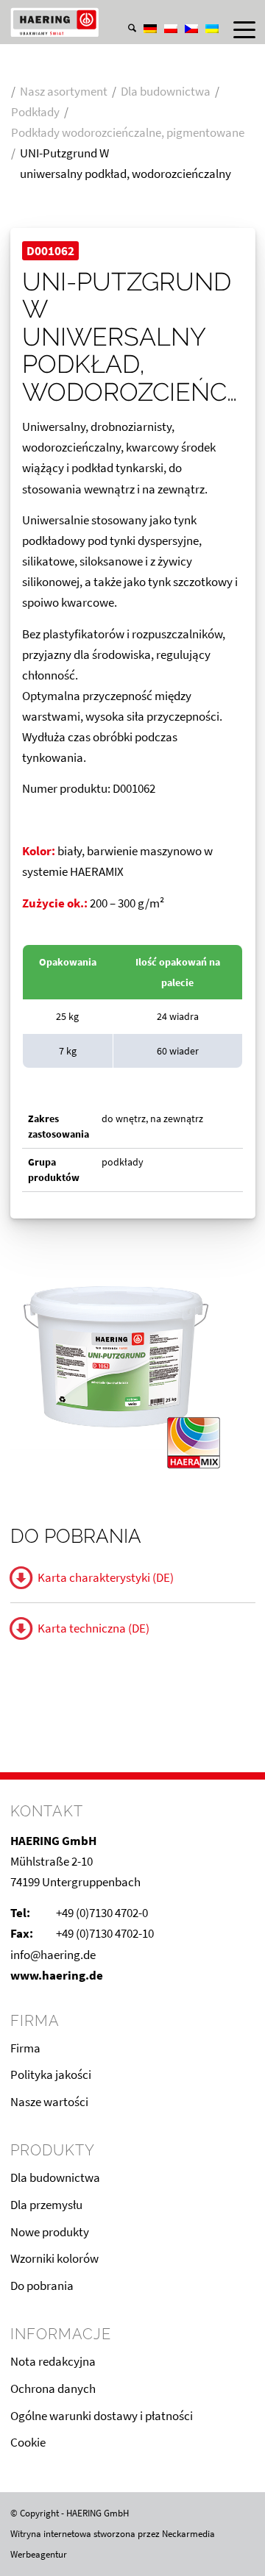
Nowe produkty (50, 2232)
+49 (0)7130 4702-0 (102, 1913)
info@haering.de (53, 1955)
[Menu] (237, 29)
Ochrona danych (53, 2388)
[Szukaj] (125, 29)
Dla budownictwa (55, 2177)
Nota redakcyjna (53, 2361)
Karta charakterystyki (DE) (106, 1577)
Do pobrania (42, 2286)
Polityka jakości (51, 2074)
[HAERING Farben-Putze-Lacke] (108, 22)
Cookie (28, 2442)
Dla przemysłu (46, 2205)
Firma (25, 2048)
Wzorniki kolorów (54, 2258)
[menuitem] (125, 14)
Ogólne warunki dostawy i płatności (102, 2416)
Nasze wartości (49, 2102)
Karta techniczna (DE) (93, 1628)
